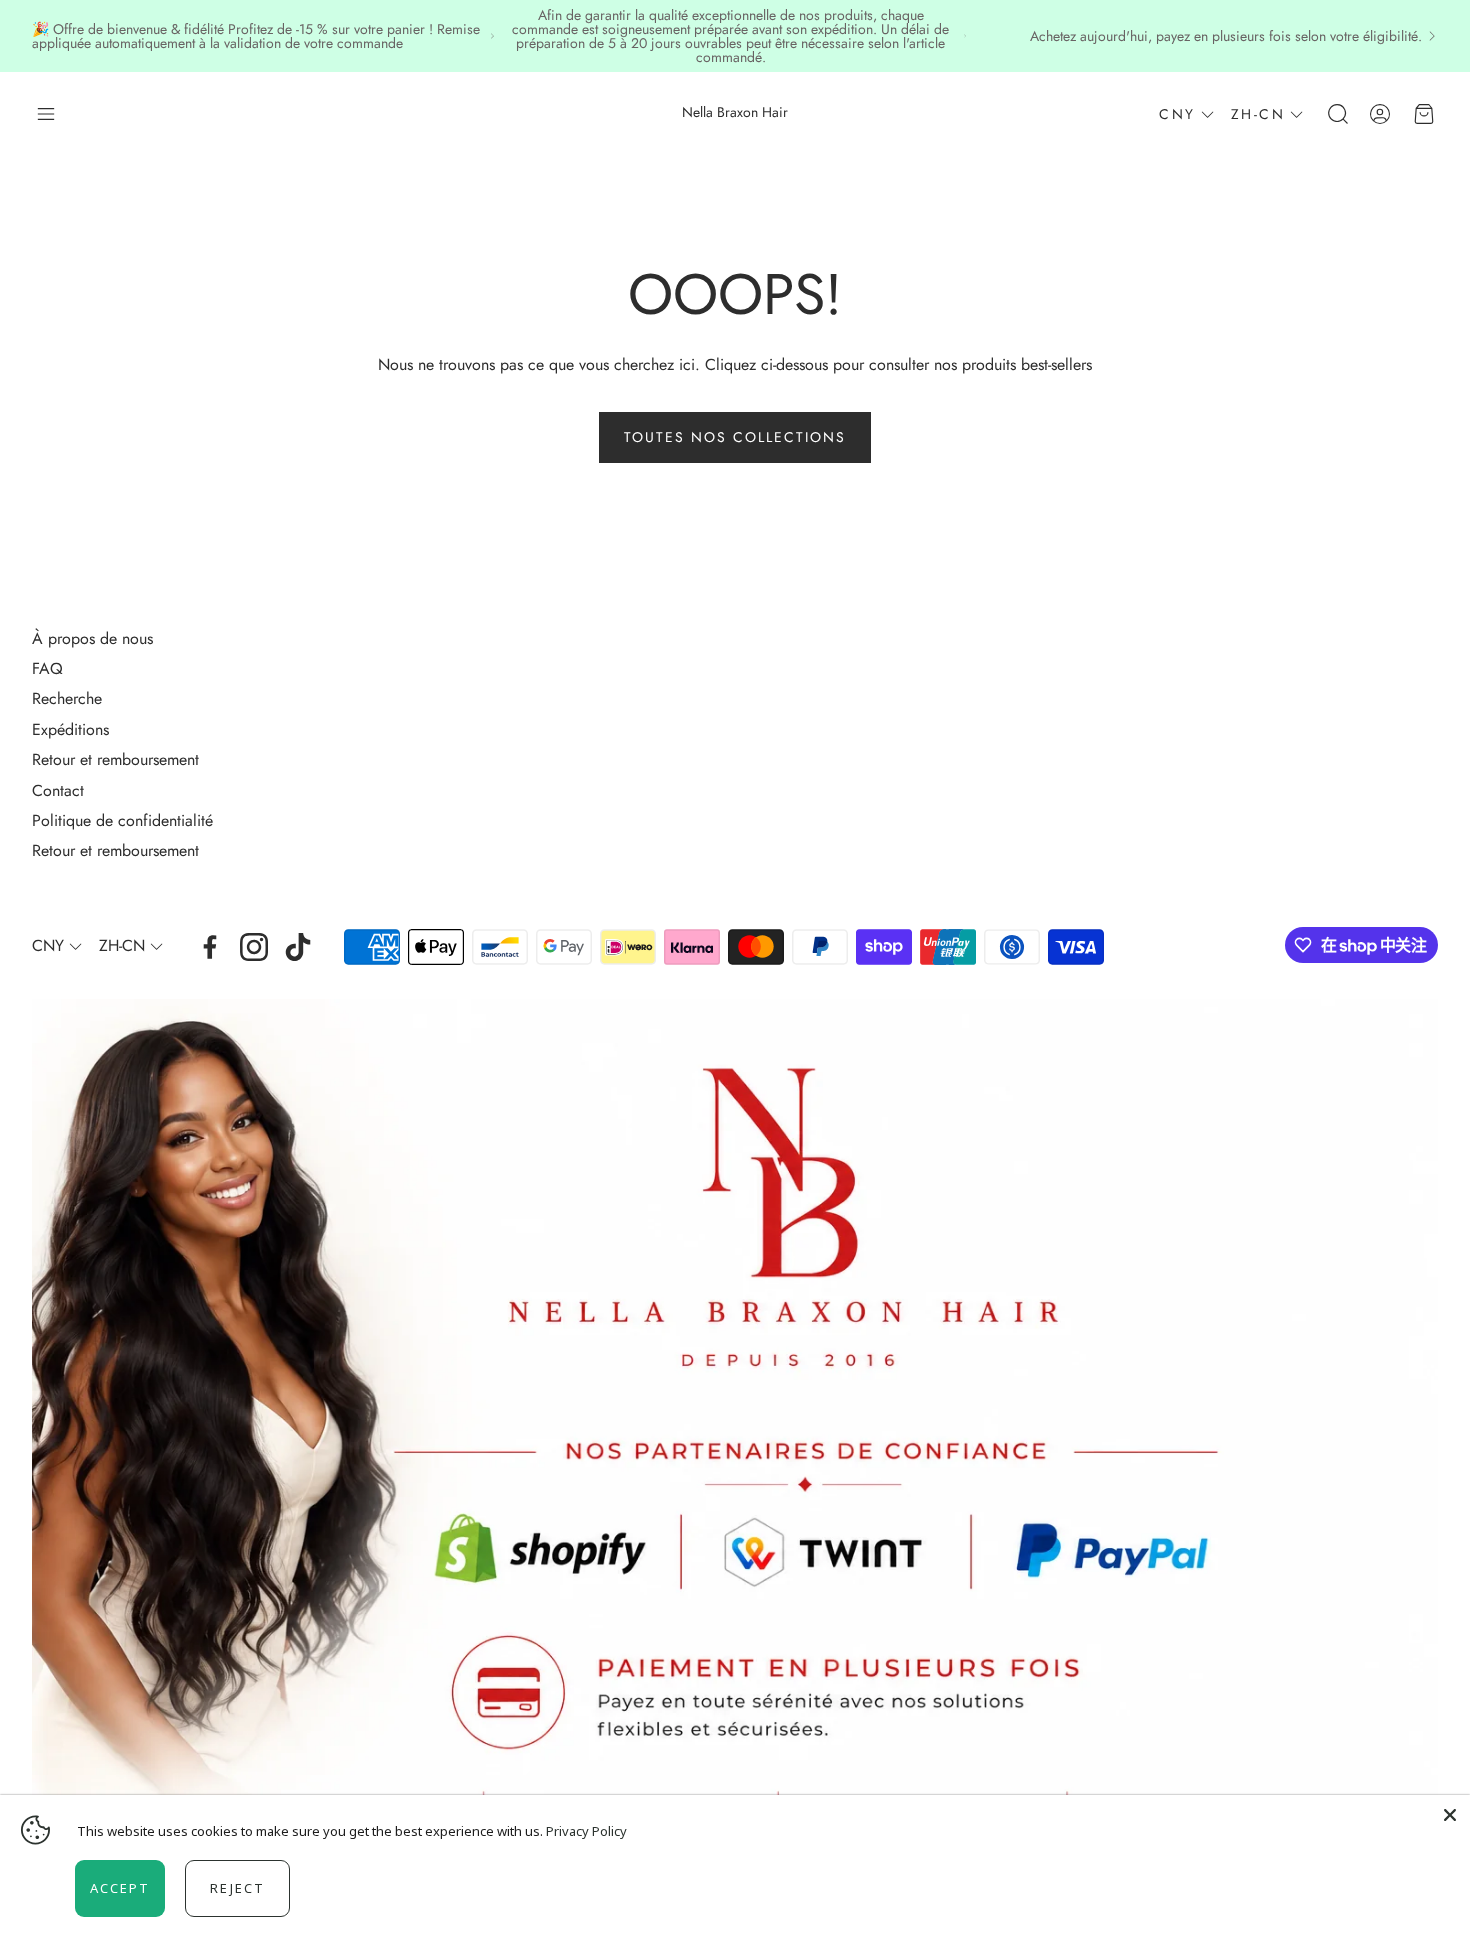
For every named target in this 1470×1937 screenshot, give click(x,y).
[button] (46, 114)
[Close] (1450, 1815)
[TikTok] (298, 947)
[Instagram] (254, 947)
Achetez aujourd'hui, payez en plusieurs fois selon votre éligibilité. (1226, 36)
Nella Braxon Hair (735, 112)
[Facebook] (210, 947)
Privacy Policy (586, 1831)
